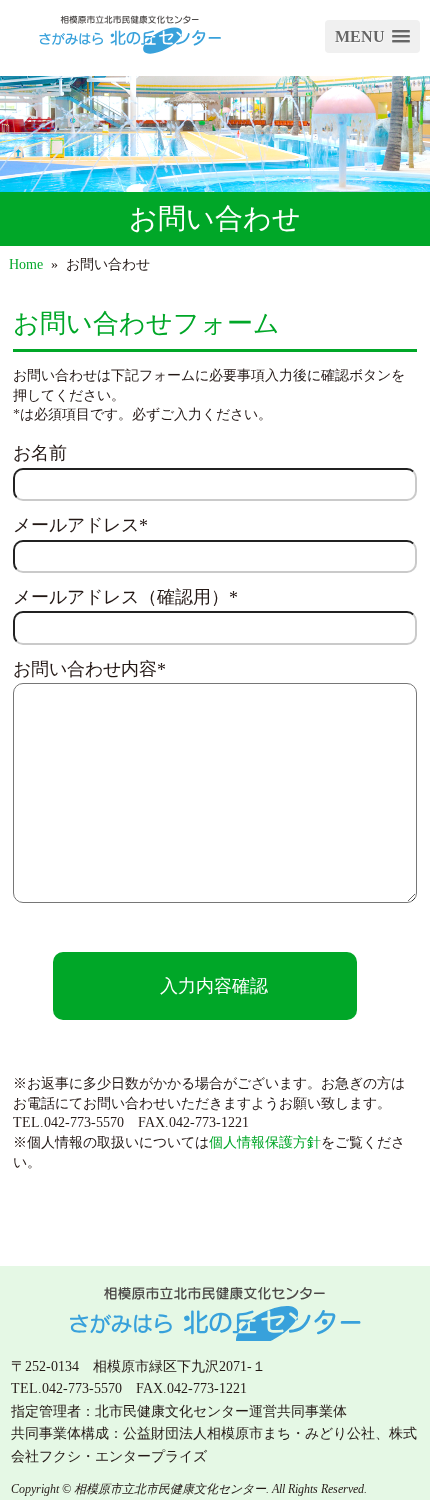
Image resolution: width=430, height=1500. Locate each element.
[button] (372, 36)
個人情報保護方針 (265, 1142)
